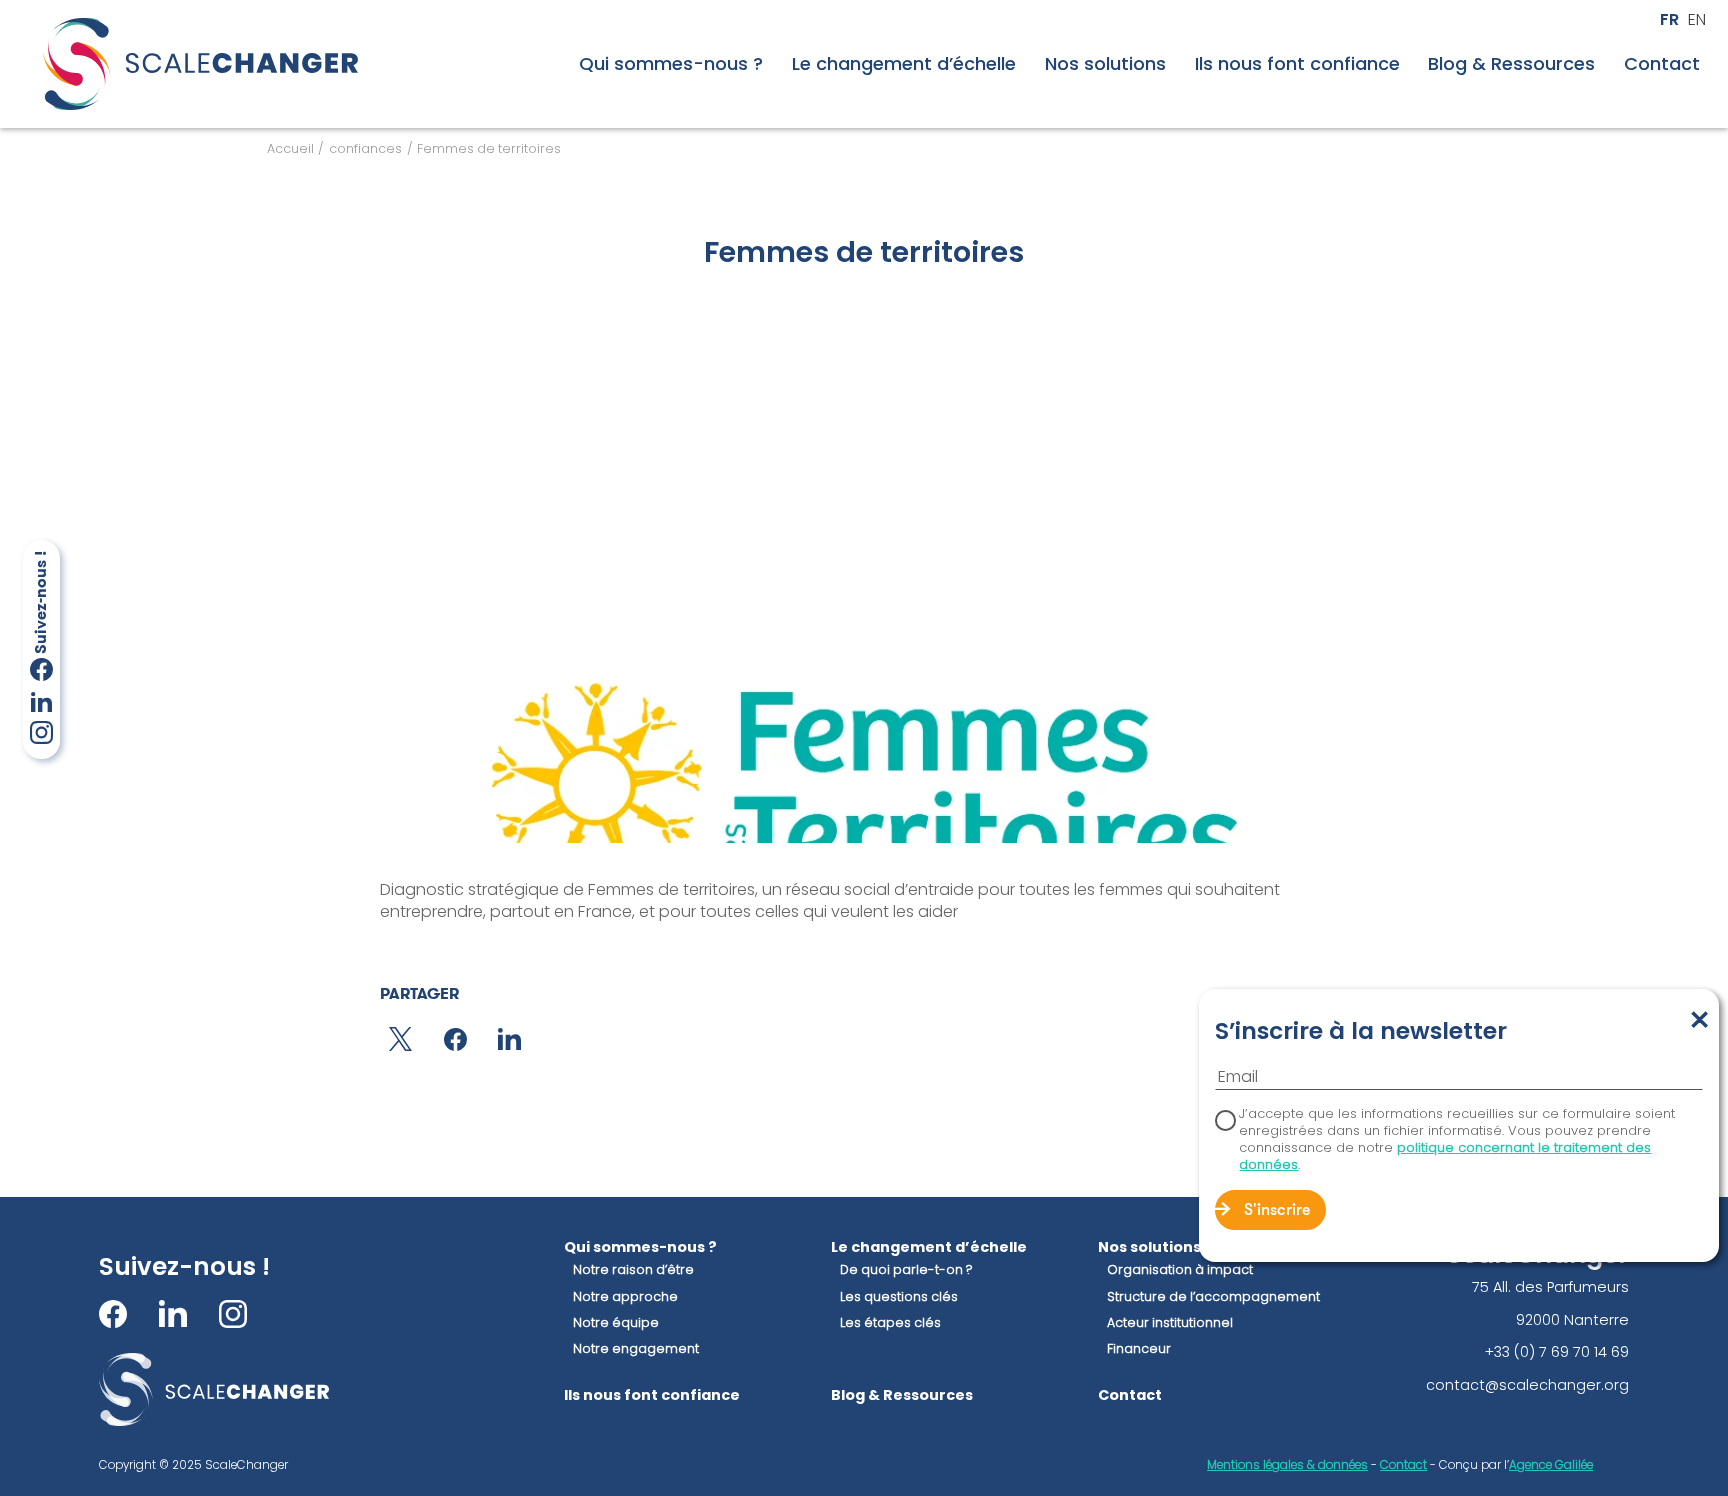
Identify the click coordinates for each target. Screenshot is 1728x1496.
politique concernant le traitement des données (1445, 1156)
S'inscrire (1277, 1211)
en (1697, 20)
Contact (1662, 64)
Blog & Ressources (1511, 64)
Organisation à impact (1180, 1270)
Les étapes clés (890, 1323)
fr (1669, 20)
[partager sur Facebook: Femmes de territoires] (455, 1039)
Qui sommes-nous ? (671, 64)
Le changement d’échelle (904, 64)
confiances (365, 148)
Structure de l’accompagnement (1213, 1297)
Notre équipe (616, 1323)
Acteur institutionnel (1170, 1323)
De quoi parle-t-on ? (906, 1270)
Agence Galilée (1551, 1465)
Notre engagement (636, 1349)
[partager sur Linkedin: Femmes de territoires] (509, 1039)
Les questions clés (899, 1297)
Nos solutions (1105, 64)
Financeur (1139, 1349)
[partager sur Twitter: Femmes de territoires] (400, 1039)
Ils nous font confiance (1297, 64)
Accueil (290, 148)
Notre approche (625, 1297)
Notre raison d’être (633, 1270)
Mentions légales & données (1287, 1465)
